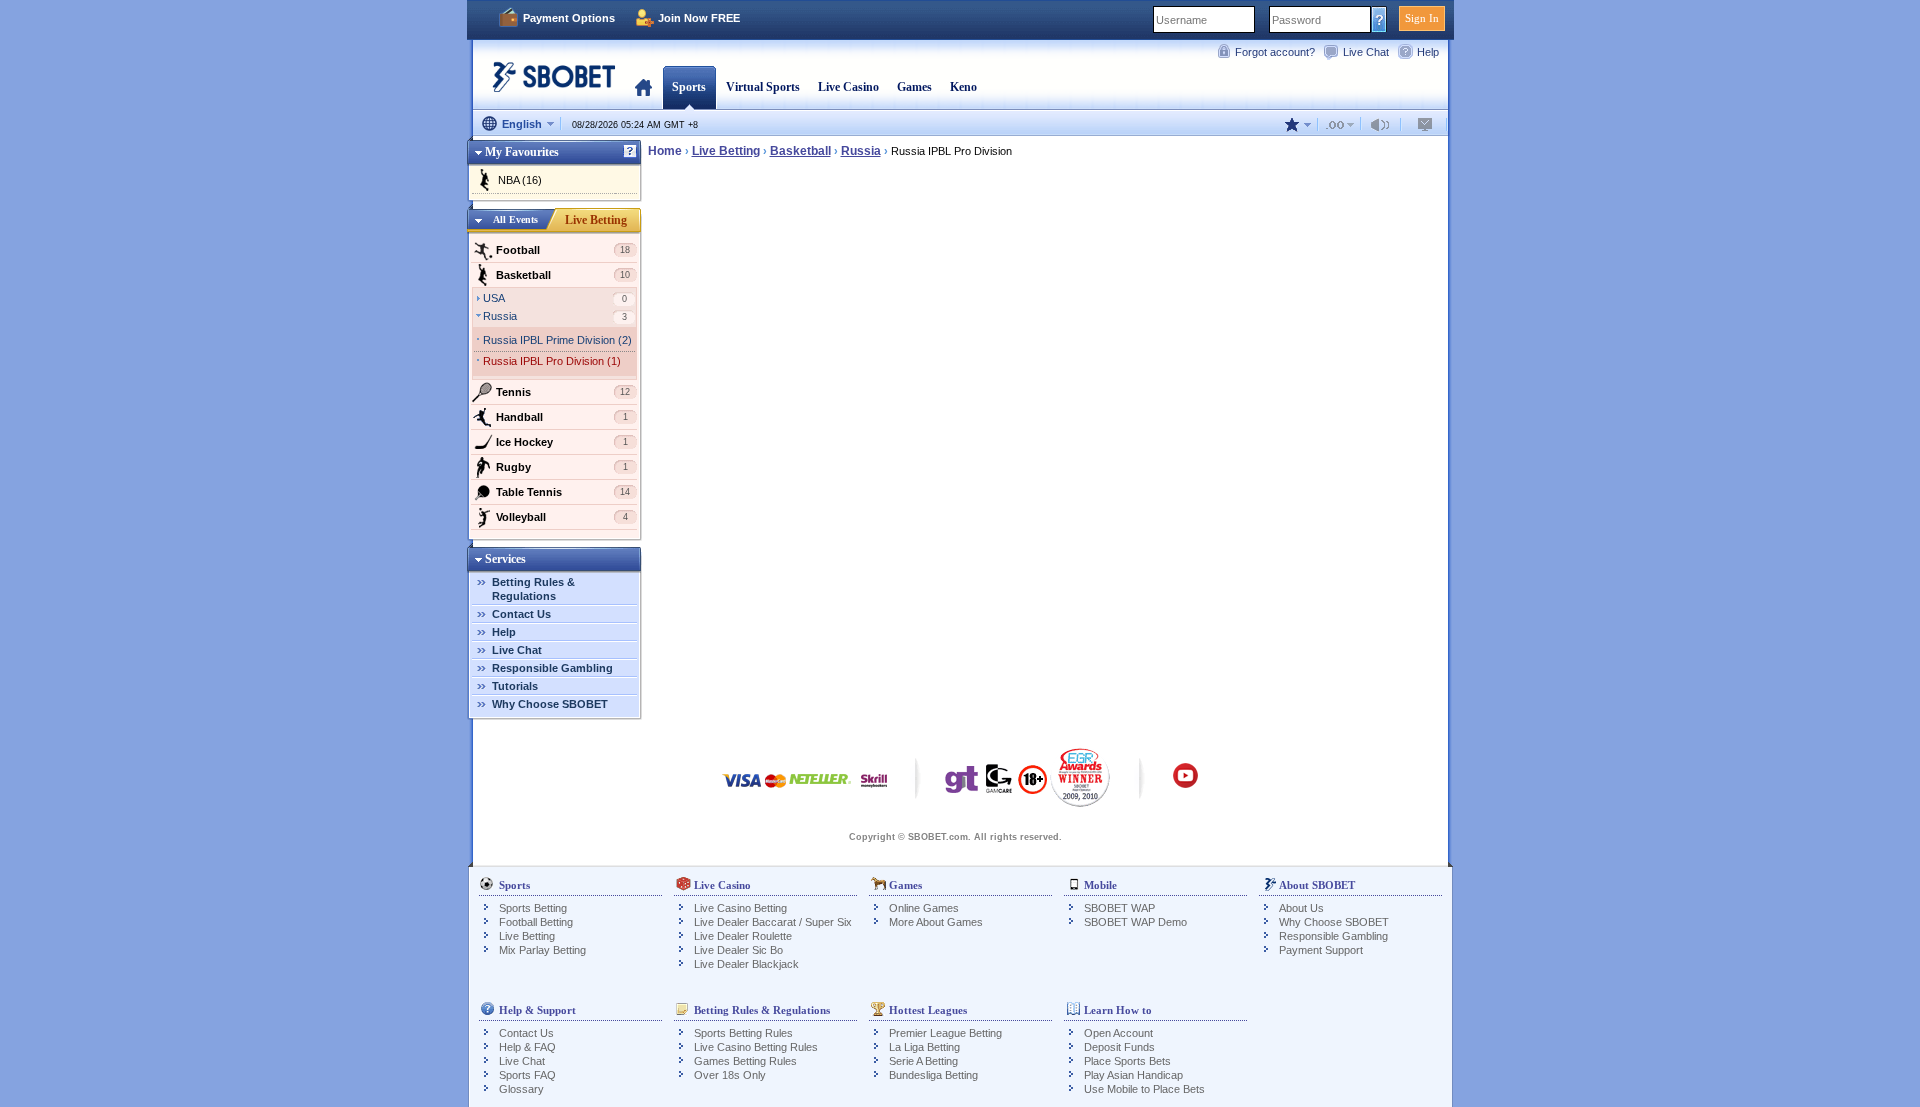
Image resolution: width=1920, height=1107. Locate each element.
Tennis (563, 392)
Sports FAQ (527, 1075)
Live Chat (1366, 52)
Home (643, 87)
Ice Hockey (562, 442)
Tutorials (515, 686)
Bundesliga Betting (933, 1075)
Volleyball (562, 517)
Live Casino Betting (740, 908)
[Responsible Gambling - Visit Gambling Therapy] (962, 784)
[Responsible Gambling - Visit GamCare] (999, 784)
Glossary (521, 1089)
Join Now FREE (699, 18)
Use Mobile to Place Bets (1144, 1089)
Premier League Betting (945, 1033)
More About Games (936, 922)
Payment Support (1321, 950)
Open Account (1118, 1033)
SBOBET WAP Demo (1135, 922)
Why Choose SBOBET (550, 704)
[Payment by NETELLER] (820, 790)
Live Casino (848, 87)
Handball (562, 417)
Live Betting (596, 220)
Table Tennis (563, 492)
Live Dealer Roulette (743, 936)
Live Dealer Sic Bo (738, 950)
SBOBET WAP (1119, 908)
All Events (515, 219)
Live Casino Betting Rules (756, 1047)
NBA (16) (520, 180)
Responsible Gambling (552, 668)
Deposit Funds (1119, 1047)
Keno (963, 87)
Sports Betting (533, 908)
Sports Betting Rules (743, 1033)
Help (1428, 52)
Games (914, 87)
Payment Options (569, 18)
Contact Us (521, 614)
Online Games (924, 908)
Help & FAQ (527, 1047)
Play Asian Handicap (1133, 1075)
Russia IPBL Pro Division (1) (552, 361)
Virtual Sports (763, 87)
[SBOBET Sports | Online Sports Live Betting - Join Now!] (548, 84)
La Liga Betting (924, 1047)
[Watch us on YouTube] (1185, 785)
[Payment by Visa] (742, 790)
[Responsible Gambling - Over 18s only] (1032, 786)
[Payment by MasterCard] (775, 790)
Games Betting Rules (745, 1061)
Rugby (562, 467)
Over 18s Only (730, 1075)
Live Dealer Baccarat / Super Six (773, 922)
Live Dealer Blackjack (746, 964)
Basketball (563, 275)
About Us (1301, 908)
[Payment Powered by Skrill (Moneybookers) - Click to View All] (874, 790)
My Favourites (522, 152)
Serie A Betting (923, 1061)
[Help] (630, 152)
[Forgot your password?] (1379, 19)
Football (563, 250)
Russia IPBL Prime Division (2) (557, 340)
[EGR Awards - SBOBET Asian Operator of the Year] (1080, 777)
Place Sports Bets (1127, 1061)
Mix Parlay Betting (542, 950)
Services (505, 559)
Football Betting (536, 922)
